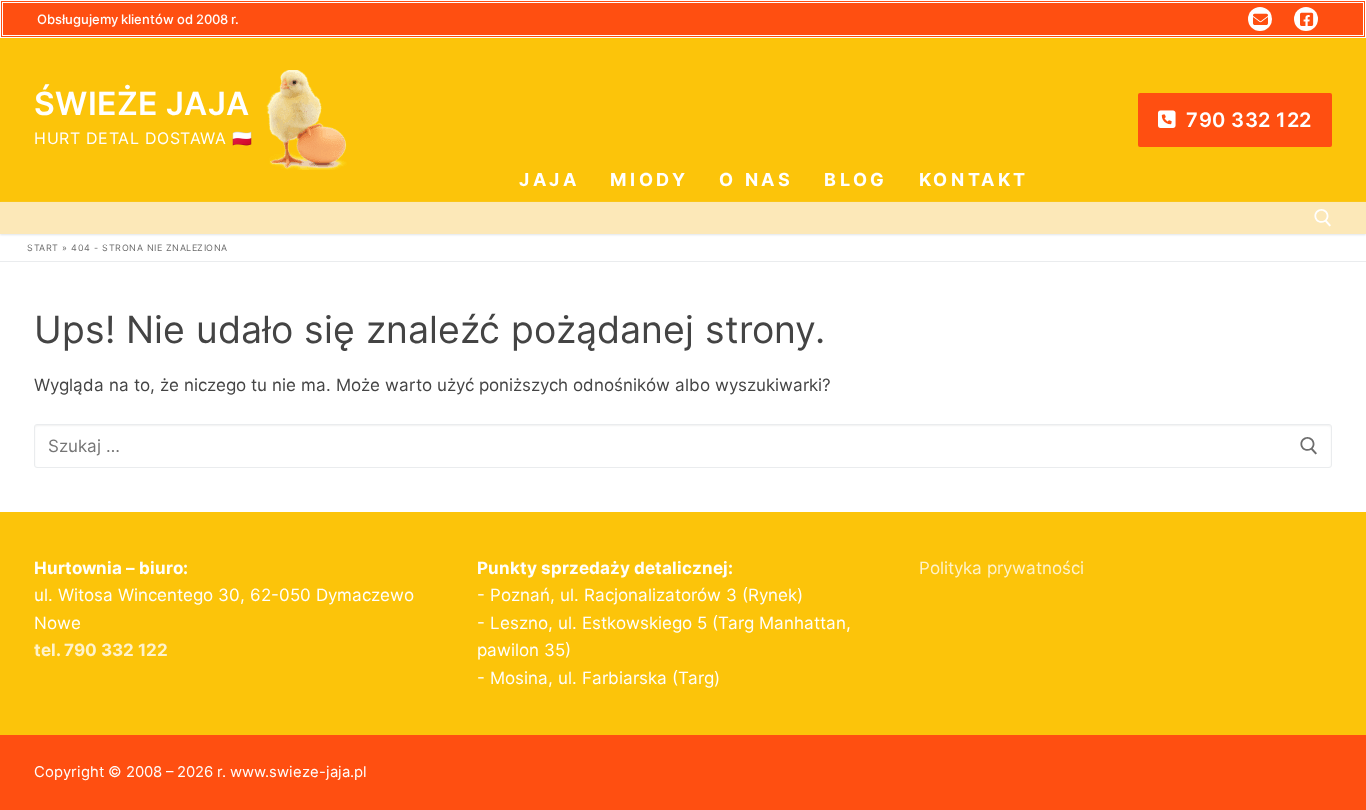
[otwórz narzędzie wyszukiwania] (1323, 218)
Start (43, 247)
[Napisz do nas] (1260, 19)
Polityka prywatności (1001, 568)
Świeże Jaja (141, 104)
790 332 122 (1246, 120)
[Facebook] (1306, 19)
